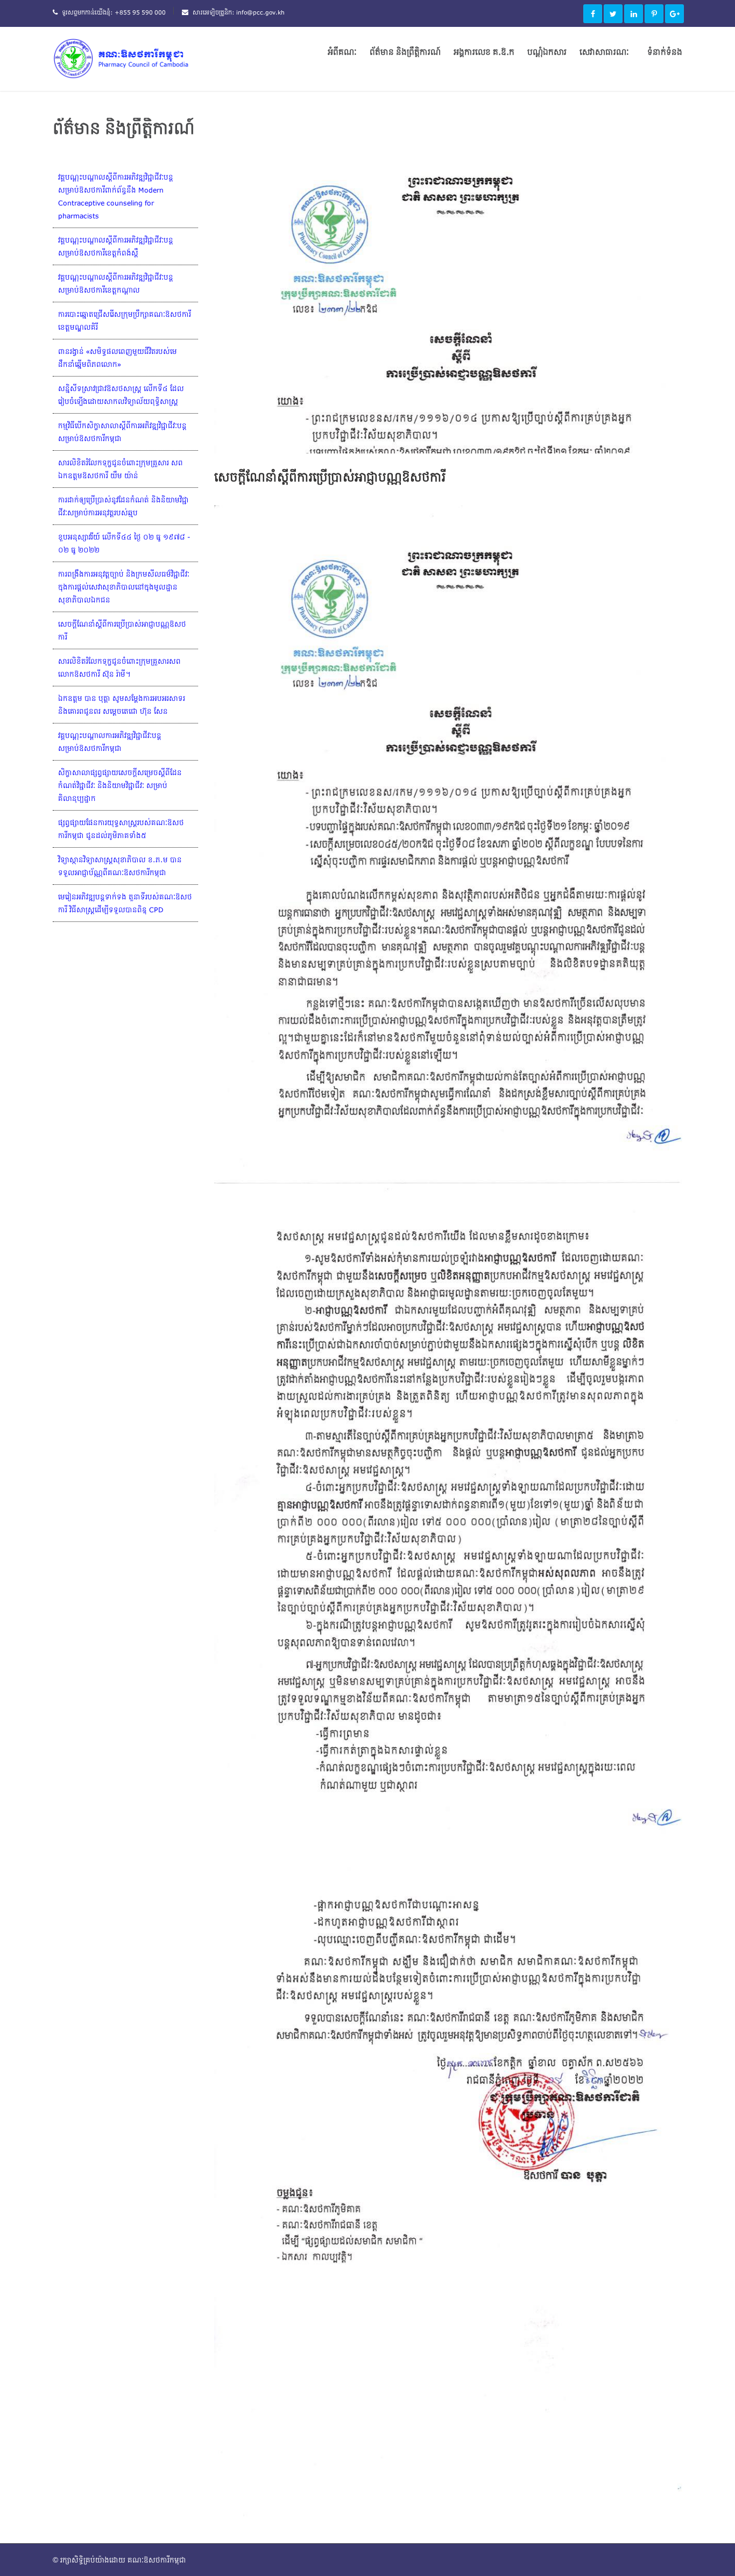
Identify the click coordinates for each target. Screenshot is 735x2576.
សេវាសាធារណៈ (604, 52)
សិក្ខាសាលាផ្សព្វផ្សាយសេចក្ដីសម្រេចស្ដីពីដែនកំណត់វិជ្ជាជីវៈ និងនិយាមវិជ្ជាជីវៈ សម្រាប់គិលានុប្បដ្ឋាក (120, 785)
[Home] (133, 58)
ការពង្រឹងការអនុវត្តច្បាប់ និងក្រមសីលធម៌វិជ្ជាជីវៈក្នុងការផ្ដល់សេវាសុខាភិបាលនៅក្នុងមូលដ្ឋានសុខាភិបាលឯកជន (124, 587)
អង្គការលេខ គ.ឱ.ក (484, 52)
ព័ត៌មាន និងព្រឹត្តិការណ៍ (405, 52)
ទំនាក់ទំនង (665, 52)
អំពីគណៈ (342, 52)
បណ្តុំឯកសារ (547, 52)
